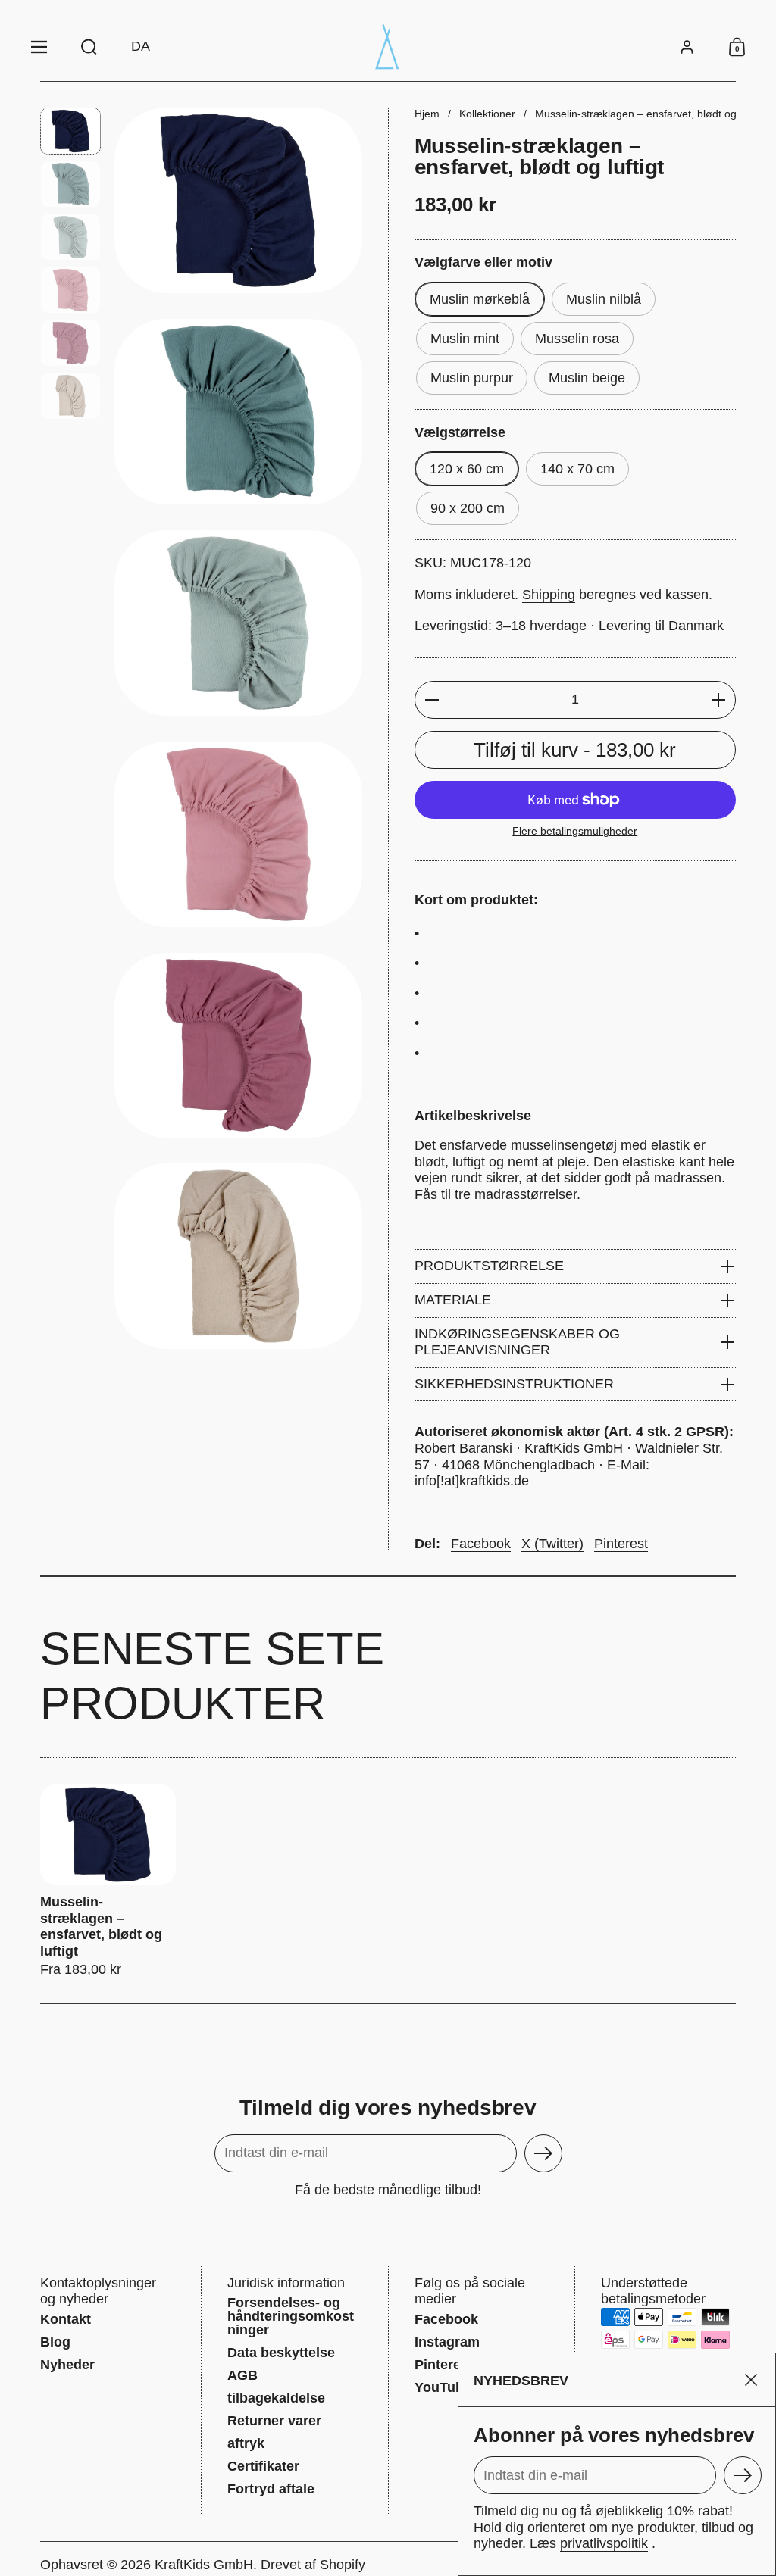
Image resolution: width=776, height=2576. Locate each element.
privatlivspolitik (604, 2543)
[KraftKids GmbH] (388, 47)
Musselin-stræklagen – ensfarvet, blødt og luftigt (108, 1881)
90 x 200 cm (468, 508)
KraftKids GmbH (204, 2565)
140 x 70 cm (577, 469)
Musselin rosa (577, 339)
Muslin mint (465, 339)
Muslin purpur (472, 378)
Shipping (549, 595)
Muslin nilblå (604, 299)
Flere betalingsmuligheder (575, 831)
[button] (89, 47)
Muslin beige (587, 378)
